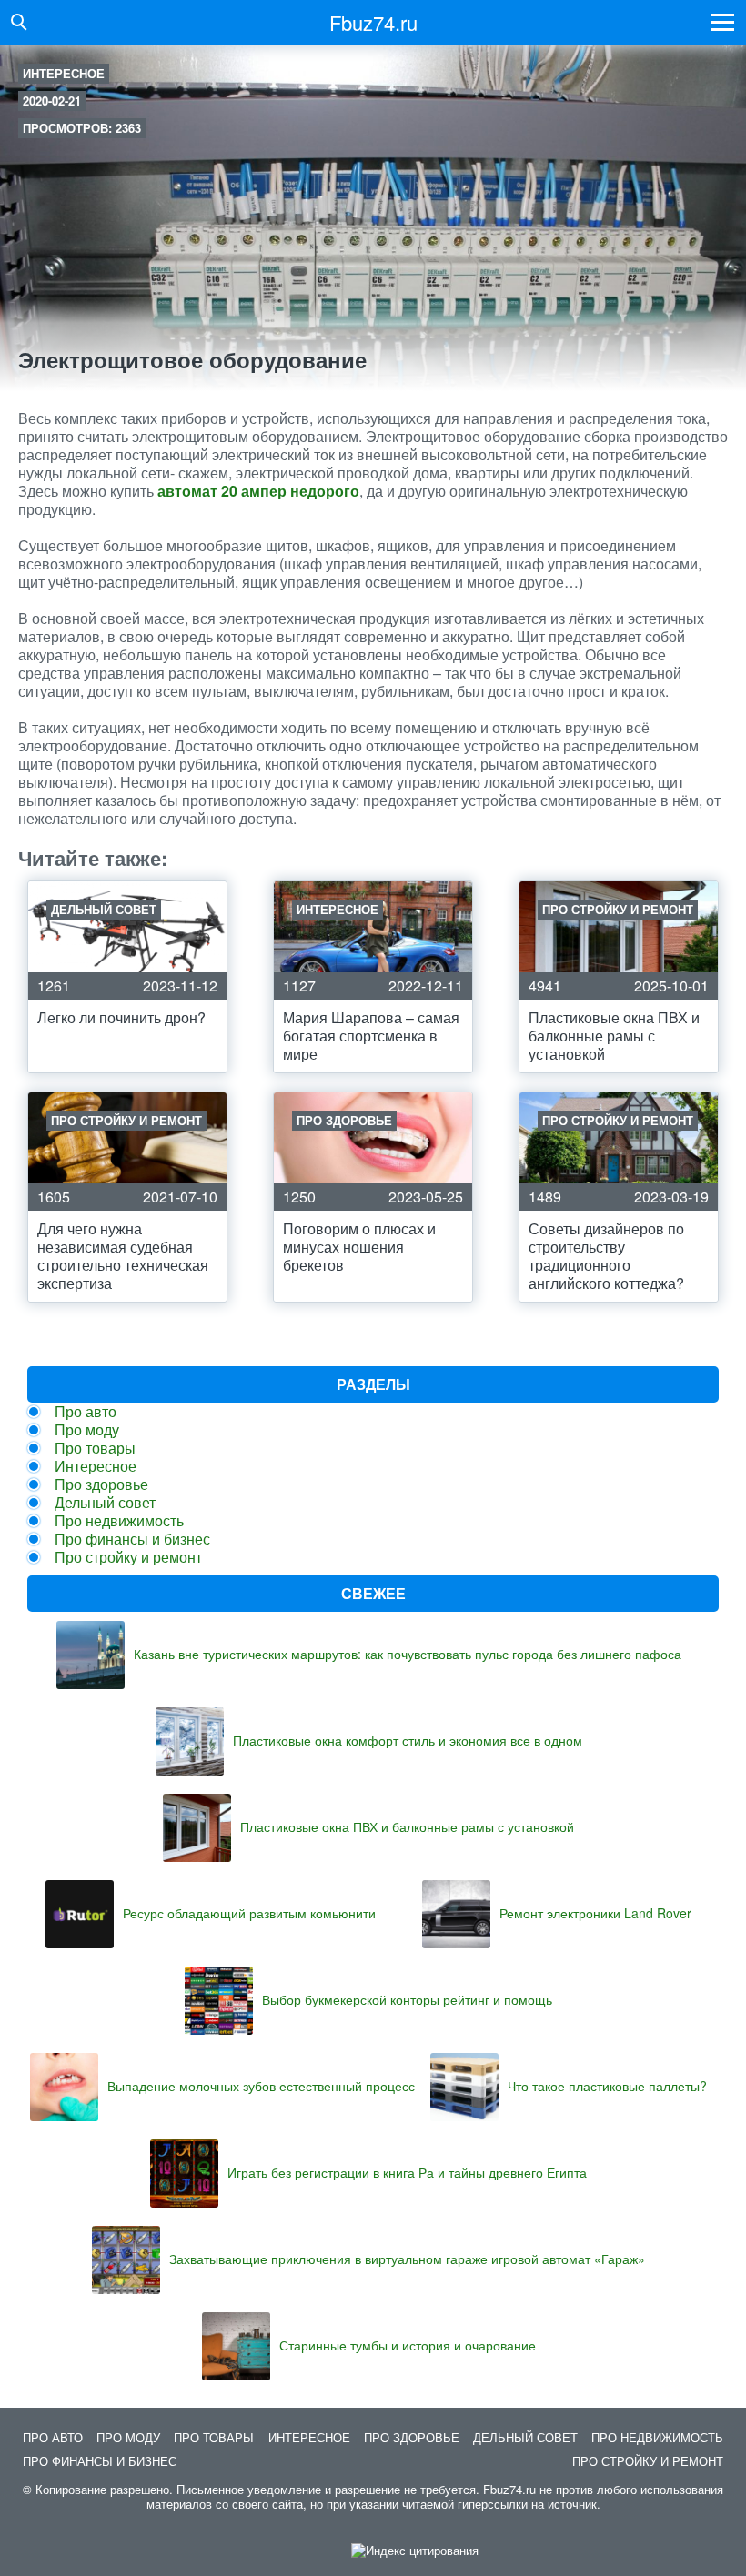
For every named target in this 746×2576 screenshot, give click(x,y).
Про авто (86, 1411)
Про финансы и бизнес (132, 1539)
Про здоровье (101, 1484)
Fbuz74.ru (373, 22)
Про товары (95, 1448)
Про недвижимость (119, 1520)
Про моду (87, 1429)
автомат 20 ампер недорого (258, 491)
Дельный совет (105, 1502)
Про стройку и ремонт (128, 1557)
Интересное (64, 73)
